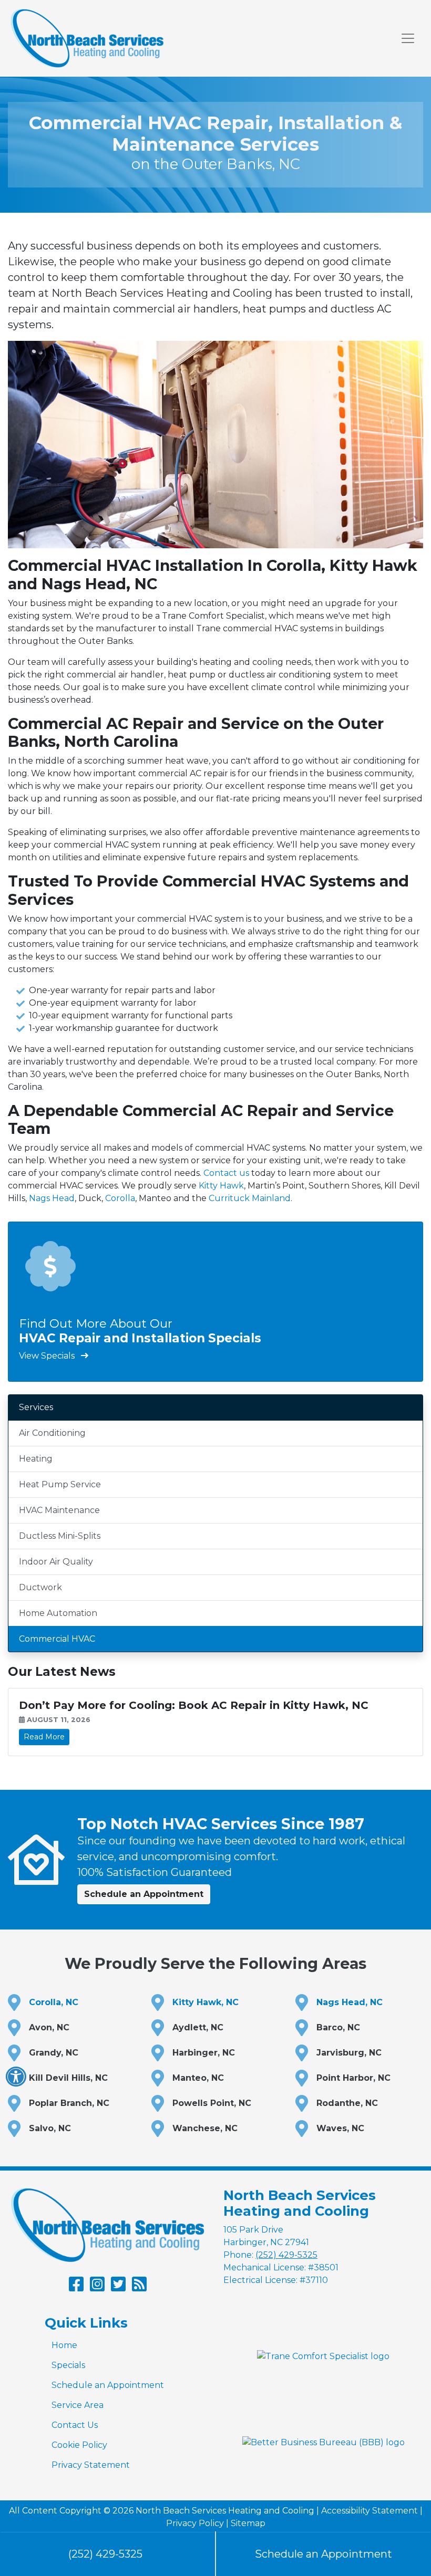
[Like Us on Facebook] (76, 2287)
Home (64, 2345)
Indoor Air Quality (56, 1562)
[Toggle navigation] (408, 38)
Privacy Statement (91, 2465)
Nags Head (52, 1198)
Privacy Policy (195, 2523)
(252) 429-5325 (105, 2554)
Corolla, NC (54, 2002)
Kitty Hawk (221, 1186)
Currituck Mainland (250, 1198)
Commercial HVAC (57, 1639)
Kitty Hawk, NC (206, 2002)
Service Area (78, 2405)
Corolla (120, 1198)
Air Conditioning (52, 1433)
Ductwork (40, 1587)
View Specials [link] (48, 1356)
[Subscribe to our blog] (139, 2287)
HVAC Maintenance (59, 1510)
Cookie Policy (79, 2445)
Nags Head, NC (350, 2002)
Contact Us (75, 2425)
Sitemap (248, 2523)
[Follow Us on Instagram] (97, 2287)
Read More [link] (44, 1737)
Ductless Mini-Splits (60, 1536)
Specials (68, 2365)
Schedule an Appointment (108, 2385)
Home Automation (58, 1613)
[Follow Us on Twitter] (118, 2287)
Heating (36, 1459)
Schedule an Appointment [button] (144, 1894)
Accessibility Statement (370, 2511)
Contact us (226, 1173)
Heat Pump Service (60, 1484)
